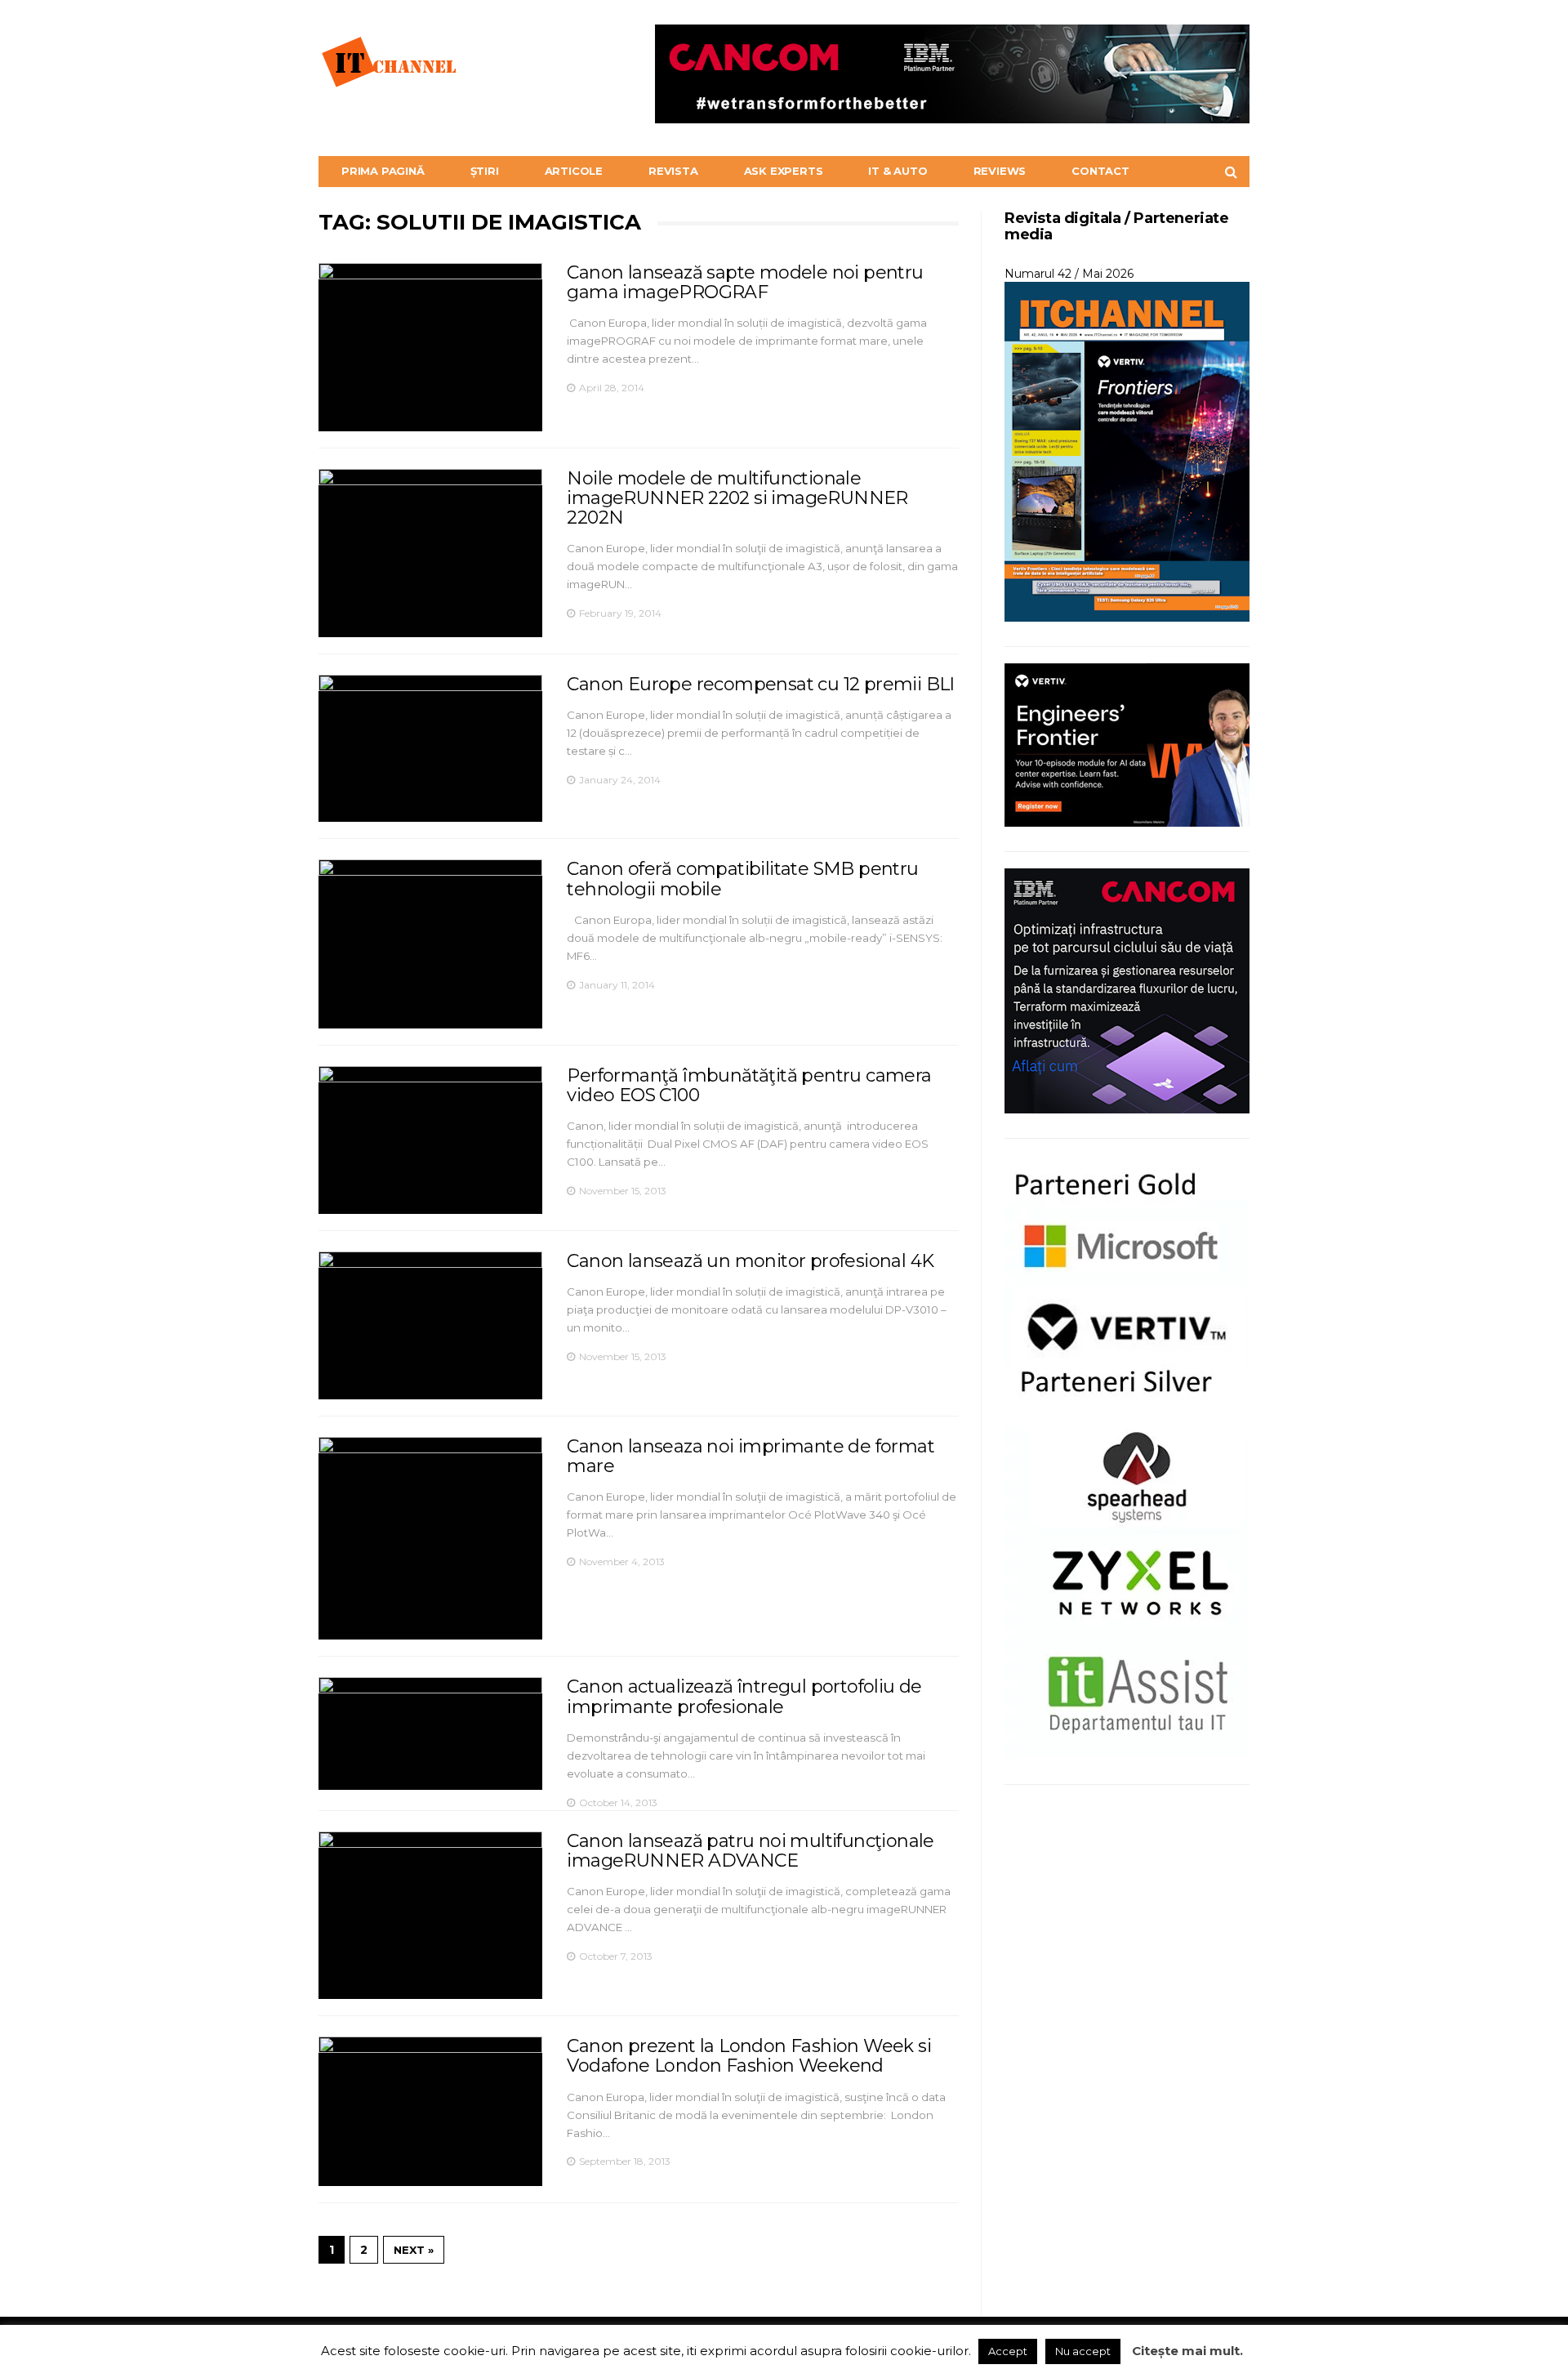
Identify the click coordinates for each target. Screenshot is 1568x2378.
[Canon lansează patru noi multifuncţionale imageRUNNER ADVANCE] (430, 1916)
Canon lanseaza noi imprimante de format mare (751, 1456)
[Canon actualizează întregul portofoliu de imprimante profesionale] (430, 1733)
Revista (673, 171)
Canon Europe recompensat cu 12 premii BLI (760, 684)
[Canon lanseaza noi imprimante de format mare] (430, 1539)
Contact (1100, 171)
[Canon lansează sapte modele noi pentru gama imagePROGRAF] (430, 347)
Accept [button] (1008, 2351)
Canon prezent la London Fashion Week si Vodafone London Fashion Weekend (749, 2056)
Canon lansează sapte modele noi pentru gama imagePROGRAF (745, 282)
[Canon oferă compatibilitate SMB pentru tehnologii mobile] (430, 944)
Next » (414, 2250)
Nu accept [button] (1083, 2351)
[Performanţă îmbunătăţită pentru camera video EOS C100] (430, 1140)
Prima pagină (383, 171)
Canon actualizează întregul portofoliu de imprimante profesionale (744, 1696)
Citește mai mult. (1187, 2351)
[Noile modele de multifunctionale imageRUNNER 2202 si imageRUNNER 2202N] (430, 553)
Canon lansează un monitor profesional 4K (750, 1261)
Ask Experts (784, 171)
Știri (485, 171)
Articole (574, 171)
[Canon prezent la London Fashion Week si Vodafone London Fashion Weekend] (430, 2111)
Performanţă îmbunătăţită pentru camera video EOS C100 (749, 1085)
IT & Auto (898, 171)
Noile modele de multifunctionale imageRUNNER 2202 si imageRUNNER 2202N (737, 498)
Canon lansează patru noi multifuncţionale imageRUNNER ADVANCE (750, 1851)
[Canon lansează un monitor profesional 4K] (430, 1325)
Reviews (1000, 171)
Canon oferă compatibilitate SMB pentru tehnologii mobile (742, 879)
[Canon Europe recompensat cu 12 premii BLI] (430, 749)
